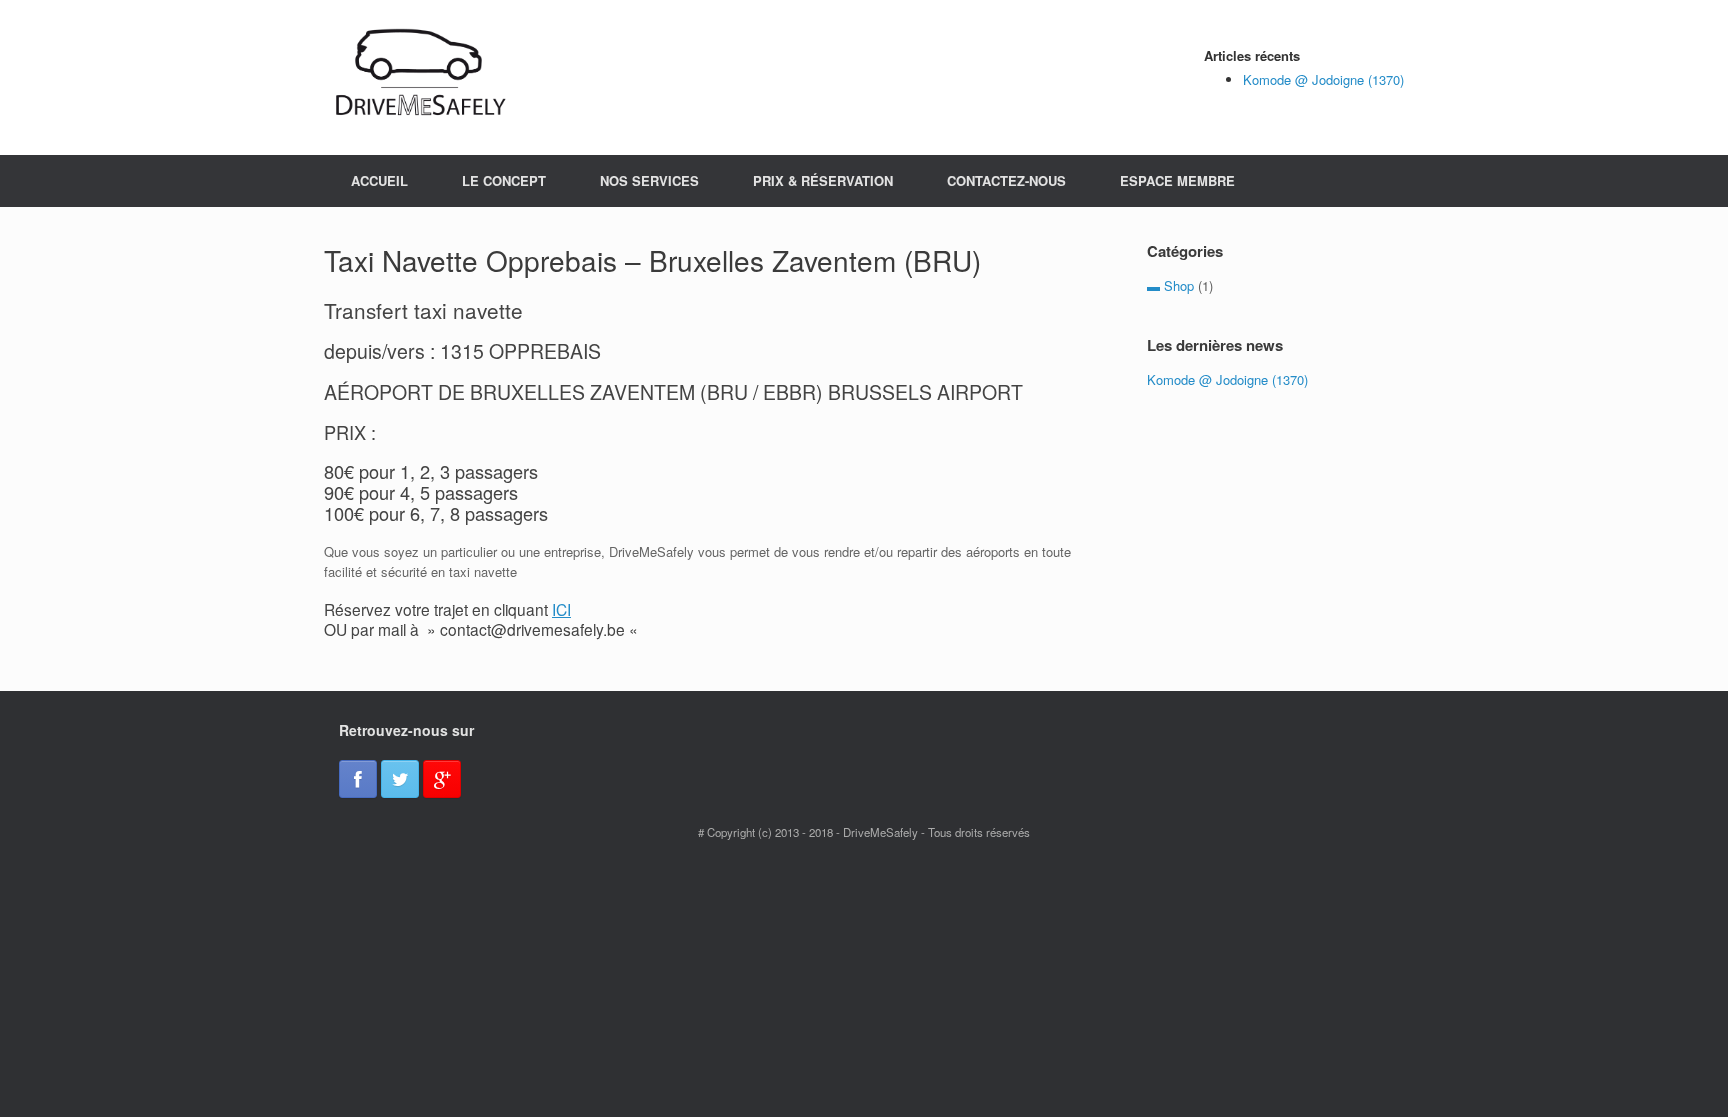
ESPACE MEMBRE (1177, 180)
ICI (561, 609)
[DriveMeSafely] (424, 77)
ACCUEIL (379, 180)
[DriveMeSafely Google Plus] (442, 779)
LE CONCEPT (504, 180)
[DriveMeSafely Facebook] (358, 779)
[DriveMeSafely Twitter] (400, 779)
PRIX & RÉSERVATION (823, 180)
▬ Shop (1170, 285)
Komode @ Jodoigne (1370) (1323, 79)
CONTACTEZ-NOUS (1006, 180)
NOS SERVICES (649, 180)
